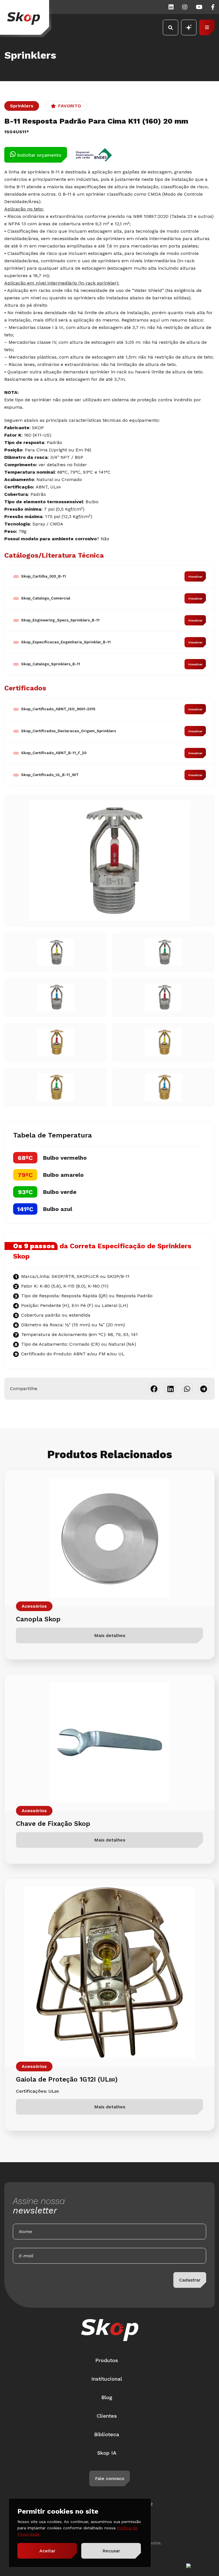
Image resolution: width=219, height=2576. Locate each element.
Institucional (107, 2379)
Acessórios (34, 1606)
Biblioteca (107, 2434)
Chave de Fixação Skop (53, 1824)
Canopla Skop (38, 1619)
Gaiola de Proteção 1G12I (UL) (67, 2079)
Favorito (70, 106)
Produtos (107, 2360)
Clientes (107, 2416)
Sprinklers (22, 106)
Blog (107, 2397)
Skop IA (107, 2453)
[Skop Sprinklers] (26, 19)
